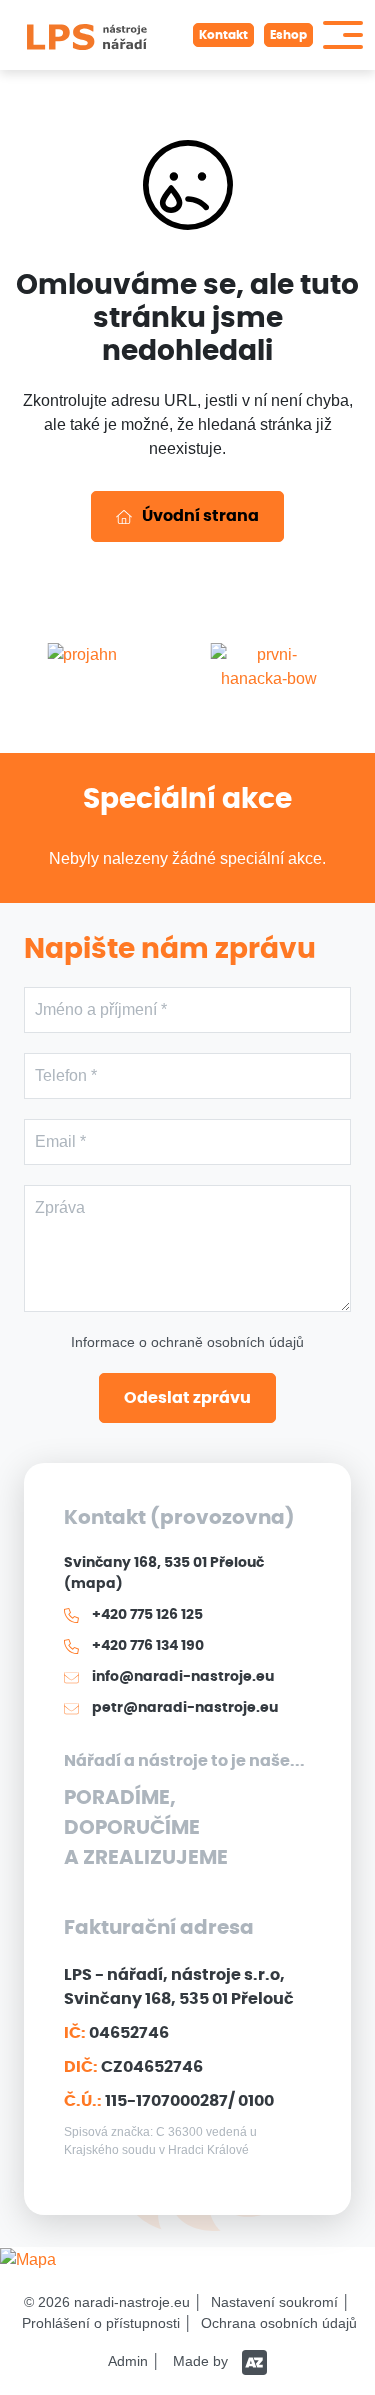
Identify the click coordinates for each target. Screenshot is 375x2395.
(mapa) (93, 1584)
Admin (128, 2361)
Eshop (288, 35)
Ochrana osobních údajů (279, 2323)
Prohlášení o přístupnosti (101, 2323)
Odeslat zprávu (187, 1398)
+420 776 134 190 (146, 1646)
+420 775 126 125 (146, 1615)
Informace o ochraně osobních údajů (187, 1342)
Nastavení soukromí (274, 2302)
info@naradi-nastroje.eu (181, 1677)
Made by (202, 2361)
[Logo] (87, 35)
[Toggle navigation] (343, 35)
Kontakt (223, 35)
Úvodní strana (200, 516)
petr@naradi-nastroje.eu (183, 1708)
